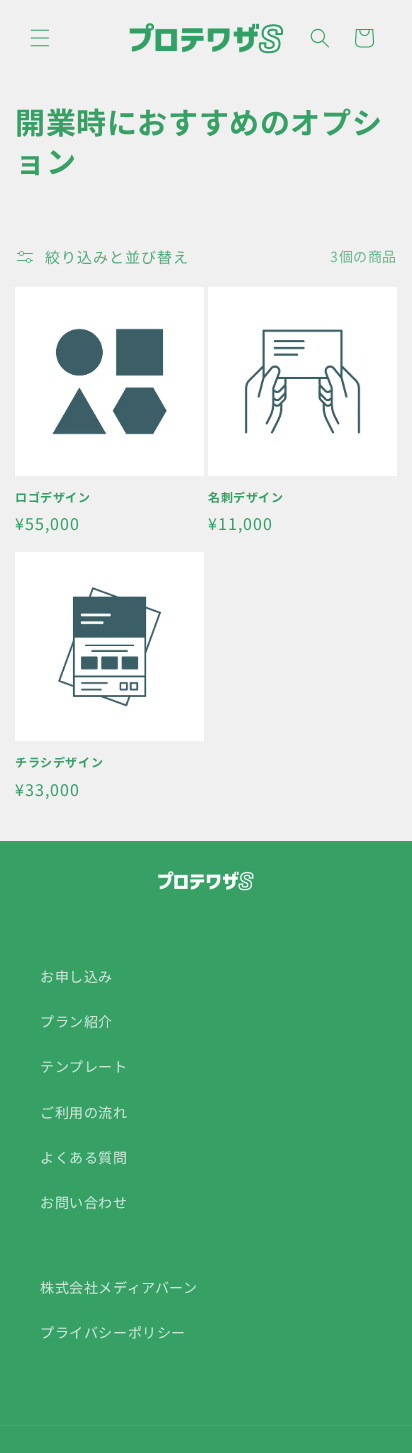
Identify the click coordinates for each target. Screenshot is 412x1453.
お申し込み (76, 976)
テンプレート (84, 1066)
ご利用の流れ (84, 1112)
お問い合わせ (84, 1202)
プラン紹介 (76, 1021)
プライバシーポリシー (113, 1332)
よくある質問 (84, 1157)
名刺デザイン (246, 497)
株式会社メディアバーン (119, 1287)
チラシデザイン (59, 762)
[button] (40, 38)
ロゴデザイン (53, 497)
